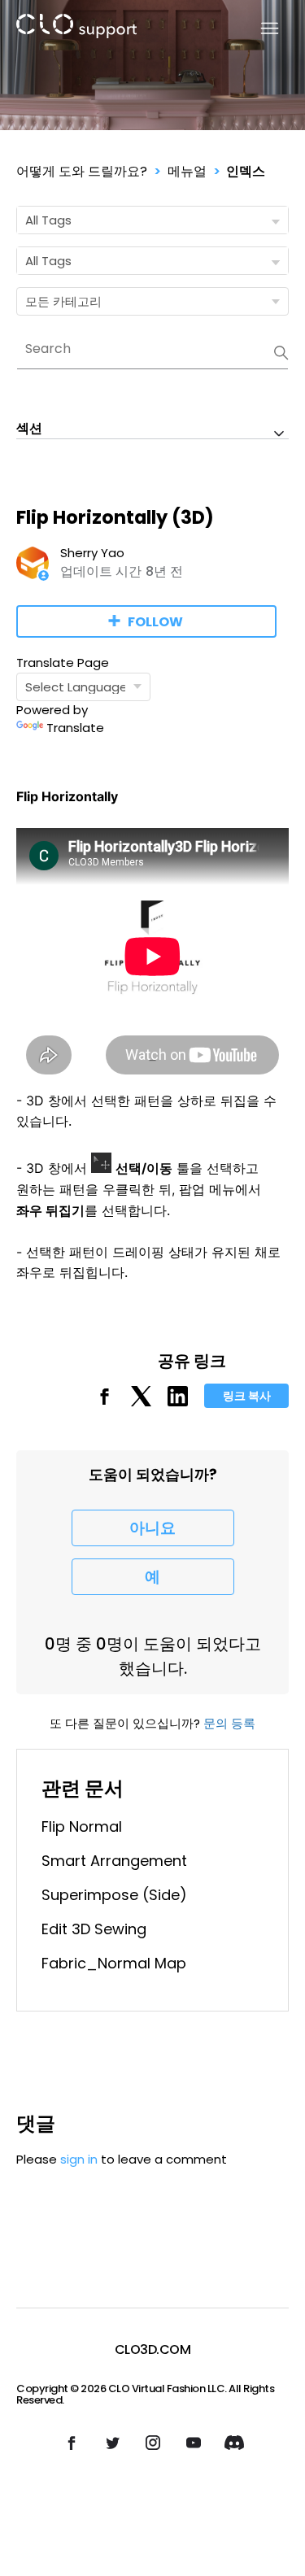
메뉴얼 (187, 171)
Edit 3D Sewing (94, 1929)
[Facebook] (105, 1402)
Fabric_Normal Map (114, 1963)
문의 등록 (229, 1723)
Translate (75, 728)
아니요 (152, 1528)
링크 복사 (247, 1396)
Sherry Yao (92, 553)
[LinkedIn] (178, 1402)
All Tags (48, 220)
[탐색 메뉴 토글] (260, 29)
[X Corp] (141, 1402)
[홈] (76, 29)
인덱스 (246, 171)
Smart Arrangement (114, 1861)
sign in (79, 2159)
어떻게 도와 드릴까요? (82, 171)
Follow (155, 622)
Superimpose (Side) (114, 1895)
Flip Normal (82, 1826)
